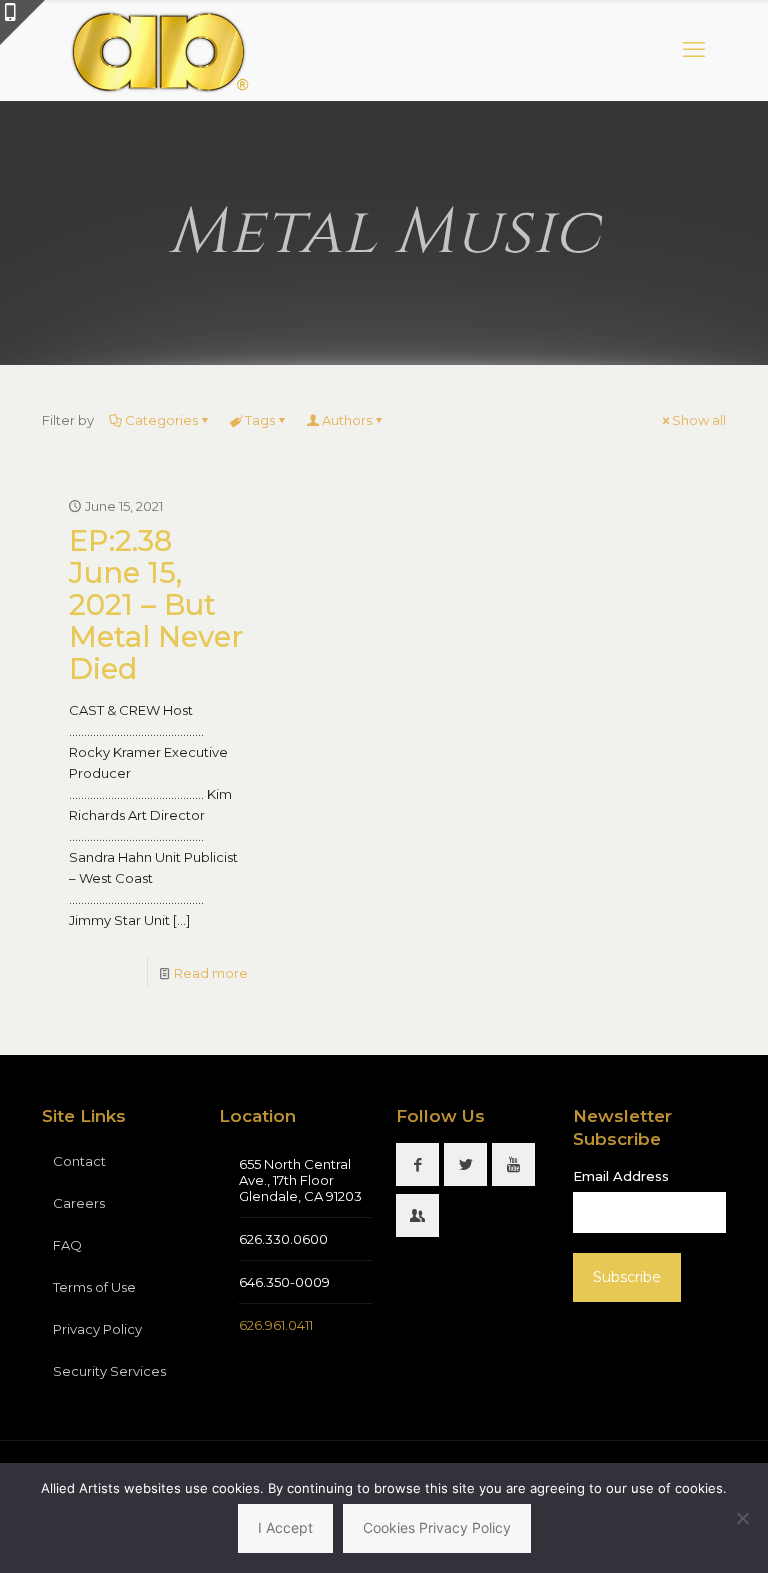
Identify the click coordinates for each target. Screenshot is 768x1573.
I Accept (285, 1527)
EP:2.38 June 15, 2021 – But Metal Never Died (156, 604)
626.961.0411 (276, 1325)
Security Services (109, 1371)
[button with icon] (417, 1164)
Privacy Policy (97, 1329)
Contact (79, 1161)
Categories (161, 420)
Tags (260, 420)
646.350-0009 (284, 1282)
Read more (211, 973)
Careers (79, 1203)
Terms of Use (94, 1287)
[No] (743, 1518)
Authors (347, 420)
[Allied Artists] (158, 50)
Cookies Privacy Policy (437, 1527)
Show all (699, 420)
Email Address (621, 1176)
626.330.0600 (283, 1239)
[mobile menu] (694, 50)
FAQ (67, 1245)
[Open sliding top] (22, 22)
